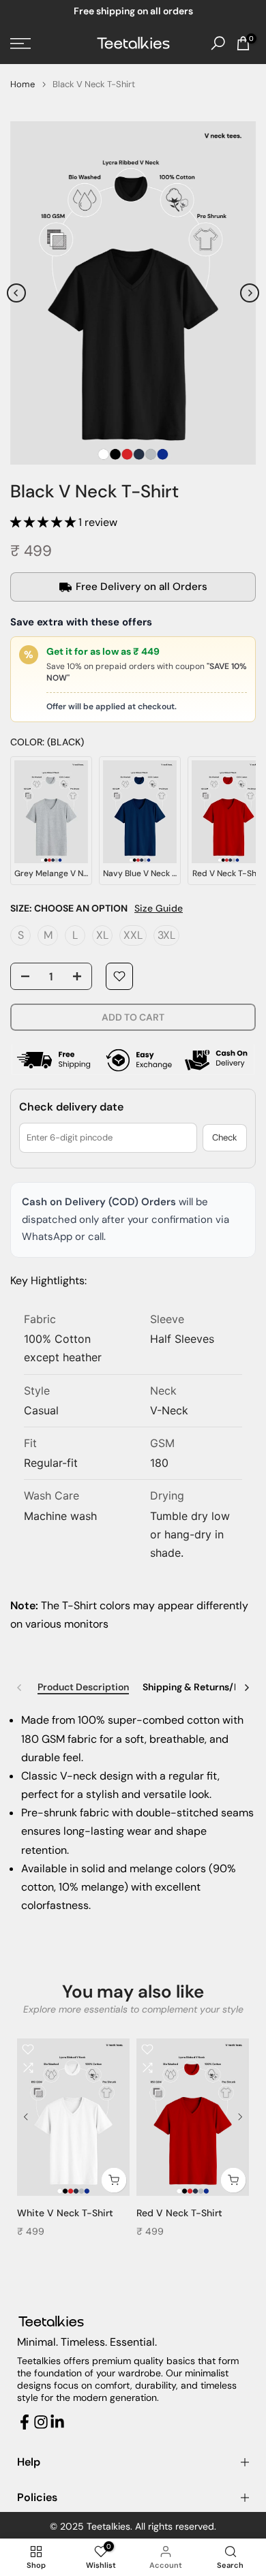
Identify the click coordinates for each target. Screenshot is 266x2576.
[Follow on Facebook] (25, 2422)
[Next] (250, 293)
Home (23, 84)
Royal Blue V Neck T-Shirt (195, 2213)
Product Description (83, 1687)
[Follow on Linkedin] (57, 2422)
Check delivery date (71, 1107)
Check (225, 1137)
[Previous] (16, 293)
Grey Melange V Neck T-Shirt (84, 2213)
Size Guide (159, 908)
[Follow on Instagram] (41, 2422)
